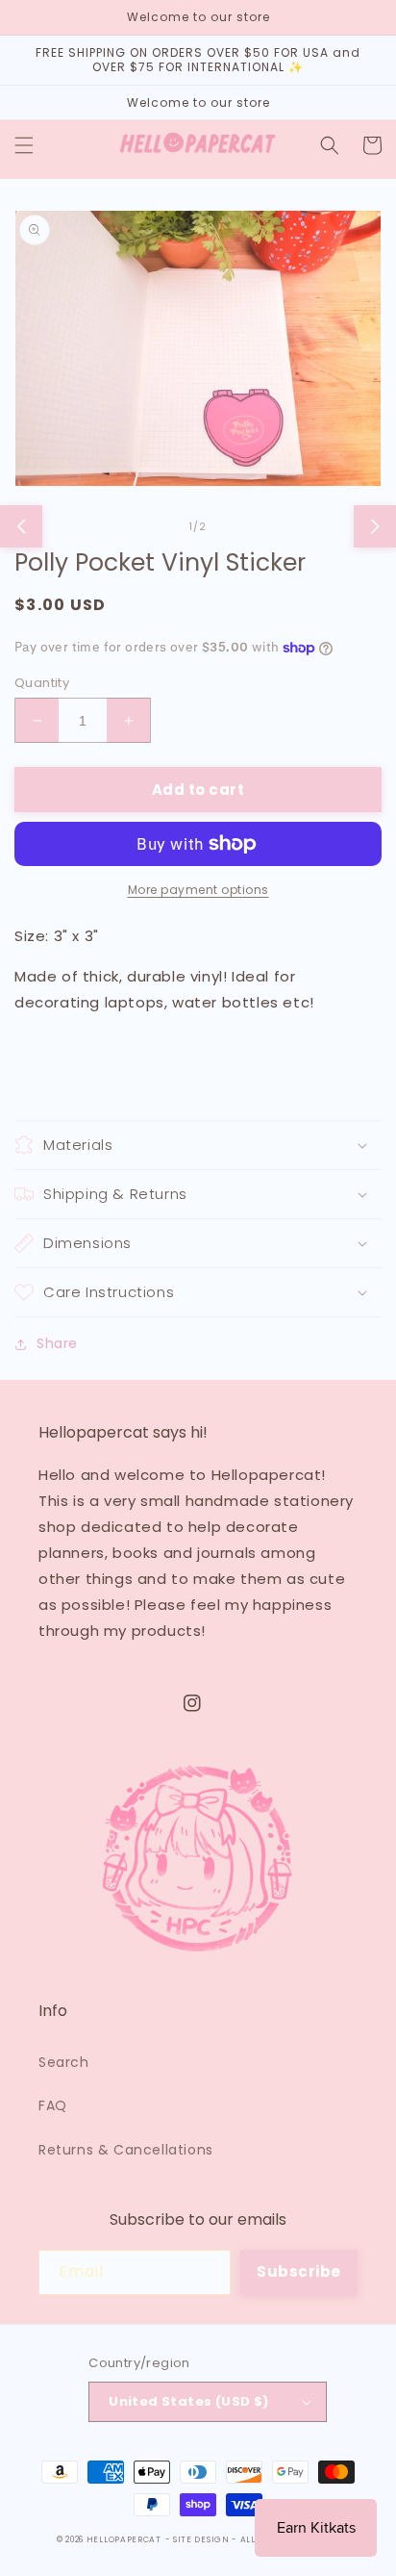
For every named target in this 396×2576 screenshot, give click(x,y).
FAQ (53, 2105)
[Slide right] (375, 526)
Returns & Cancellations (126, 2150)
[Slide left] (21, 526)
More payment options (198, 890)
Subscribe (299, 2271)
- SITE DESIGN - (203, 2539)
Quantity (42, 683)
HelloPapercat (124, 2539)
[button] (24, 145)
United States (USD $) (188, 2401)
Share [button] (57, 1343)
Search (64, 2062)
